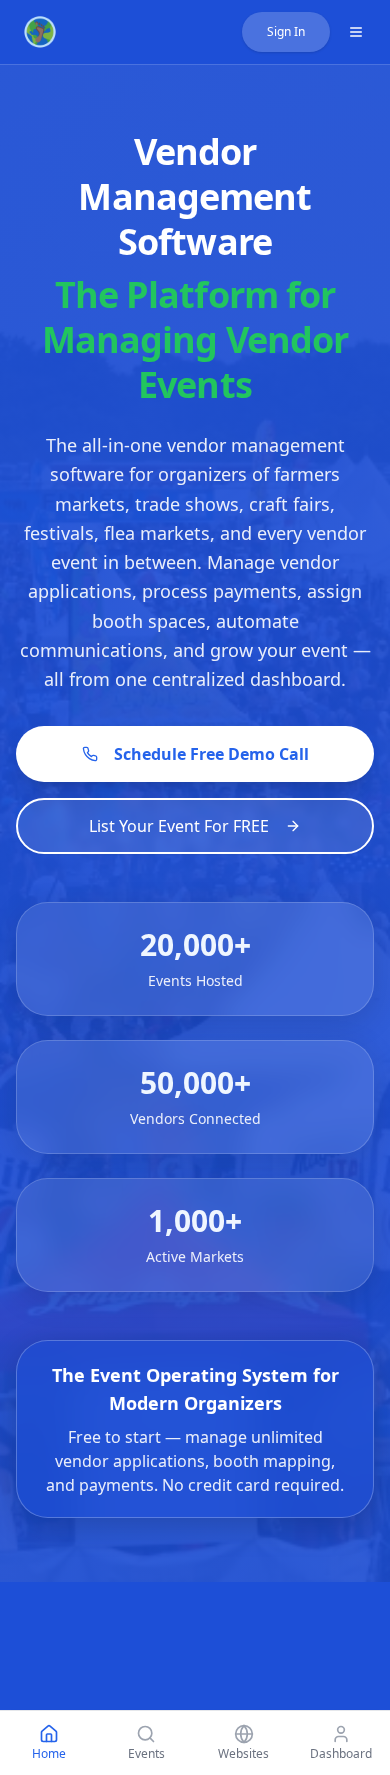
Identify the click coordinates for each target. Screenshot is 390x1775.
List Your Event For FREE (179, 826)
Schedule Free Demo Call (211, 754)
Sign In (286, 31)
